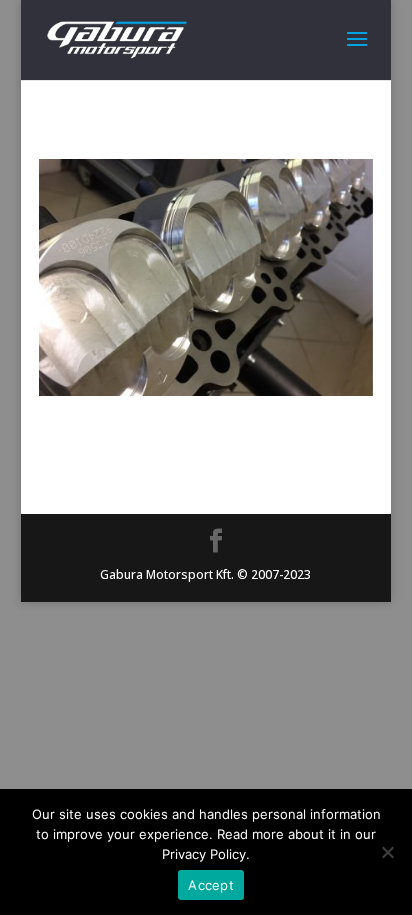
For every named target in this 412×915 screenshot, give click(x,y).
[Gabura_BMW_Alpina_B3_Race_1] (206, 390)
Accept (211, 885)
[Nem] (387, 852)
